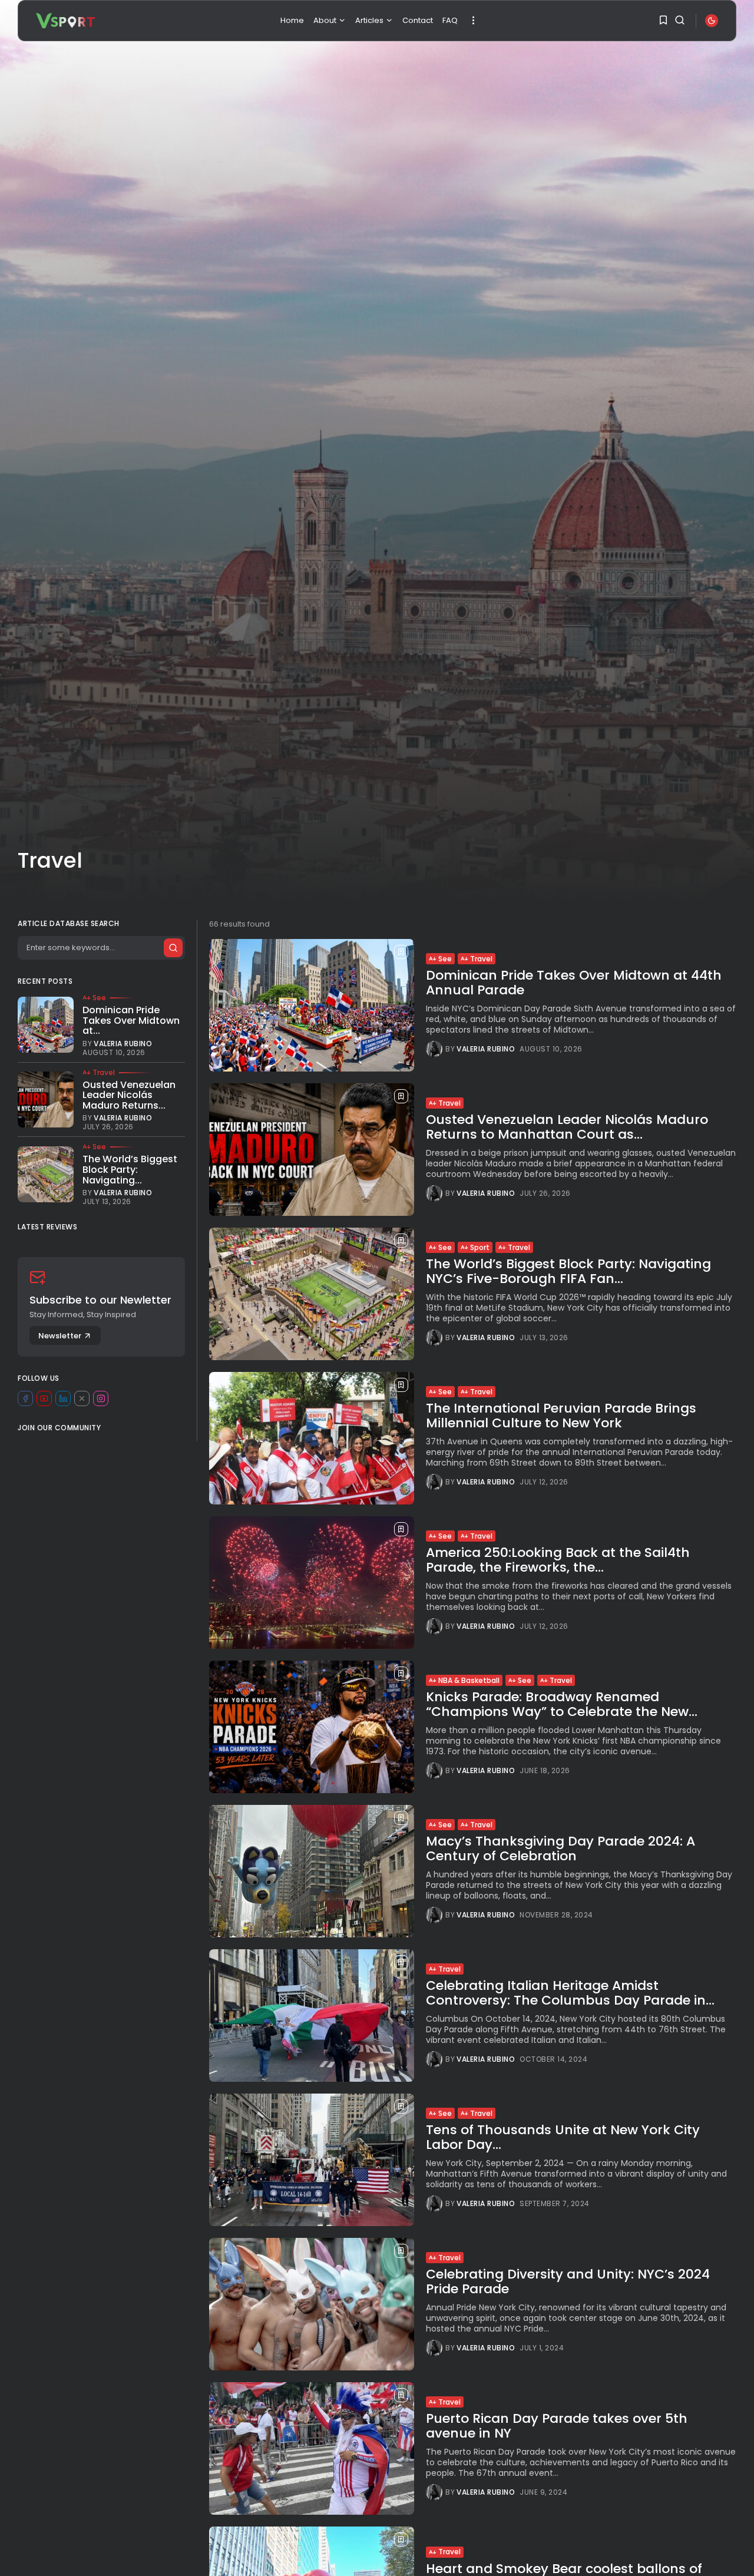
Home (292, 20)
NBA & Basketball (469, 1680)
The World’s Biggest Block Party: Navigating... (130, 1169)
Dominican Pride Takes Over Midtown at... (131, 1020)
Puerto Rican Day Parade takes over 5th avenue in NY (557, 2425)
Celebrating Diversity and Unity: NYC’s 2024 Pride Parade (568, 2281)
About (325, 20)
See (445, 959)
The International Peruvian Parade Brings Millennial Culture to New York (561, 1415)
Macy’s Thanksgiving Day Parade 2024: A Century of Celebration (560, 1848)
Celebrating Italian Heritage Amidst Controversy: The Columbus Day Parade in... (570, 1993)
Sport (480, 1247)
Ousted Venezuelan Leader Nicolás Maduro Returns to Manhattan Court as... (567, 1127)
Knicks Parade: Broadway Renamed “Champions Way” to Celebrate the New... (562, 1704)
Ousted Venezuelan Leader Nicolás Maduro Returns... (129, 1095)
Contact (418, 20)
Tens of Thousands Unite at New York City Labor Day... (563, 2137)
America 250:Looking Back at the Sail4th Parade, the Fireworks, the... (558, 1560)
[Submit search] (173, 948)
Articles (369, 20)
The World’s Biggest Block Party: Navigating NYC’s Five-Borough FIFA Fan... (568, 1271)
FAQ (450, 20)
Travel (481, 959)
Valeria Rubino (486, 1049)
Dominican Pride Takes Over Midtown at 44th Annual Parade (574, 982)
